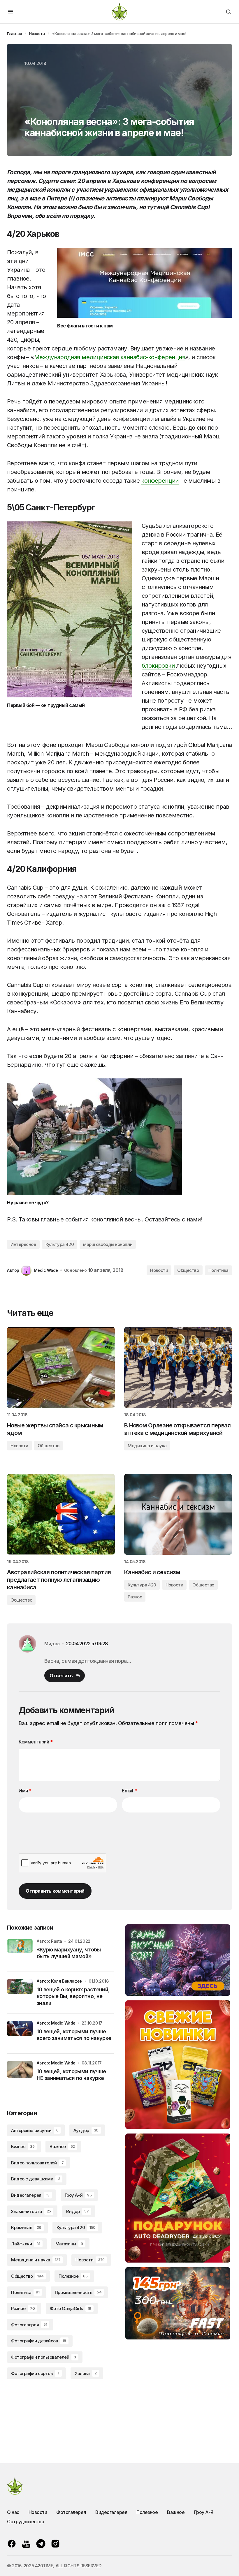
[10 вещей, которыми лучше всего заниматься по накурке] (20, 2034)
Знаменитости (31, 2211)
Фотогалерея (29, 2325)
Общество (188, 1270)
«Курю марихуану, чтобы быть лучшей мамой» (69, 1953)
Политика (218, 1270)
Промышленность (78, 2292)
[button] (10, 12)
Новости (37, 33)
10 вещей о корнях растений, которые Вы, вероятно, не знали (73, 1996)
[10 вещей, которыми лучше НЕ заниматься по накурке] (20, 2074)
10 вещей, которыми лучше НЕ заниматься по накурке (71, 2075)
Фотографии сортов (35, 2373)
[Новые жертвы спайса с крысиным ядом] (61, 1367)
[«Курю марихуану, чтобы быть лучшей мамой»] (20, 1952)
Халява (86, 2373)
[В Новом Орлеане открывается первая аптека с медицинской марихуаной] (178, 1367)
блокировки (158, 666)
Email (129, 1791)
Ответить (61, 1676)
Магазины (69, 2244)
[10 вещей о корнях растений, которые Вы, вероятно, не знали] (20, 1992)
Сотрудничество (26, 2522)
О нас (13, 2512)
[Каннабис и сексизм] (178, 1514)
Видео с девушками (36, 2179)
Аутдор (86, 2130)
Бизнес (23, 2146)
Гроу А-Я (78, 2195)
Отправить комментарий (55, 1891)
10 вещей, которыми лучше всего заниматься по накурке (74, 2035)
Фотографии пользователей (44, 2357)
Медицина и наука (147, 1446)
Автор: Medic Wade (56, 2023)
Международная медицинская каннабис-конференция (110, 357)
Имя (25, 1791)
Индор (78, 2211)
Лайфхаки (26, 2244)
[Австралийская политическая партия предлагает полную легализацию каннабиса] (61, 1514)
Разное (135, 1597)
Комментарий (36, 1742)
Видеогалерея (30, 2195)
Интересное (23, 1244)
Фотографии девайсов (39, 2341)
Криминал (26, 2227)
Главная (14, 33)
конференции (160, 481)
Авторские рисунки (35, 2130)
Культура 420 (60, 1244)
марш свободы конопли (108, 1244)
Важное (62, 2146)
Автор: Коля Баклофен (60, 1981)
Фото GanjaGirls (70, 2308)
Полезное (73, 2276)
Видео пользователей (37, 2163)
